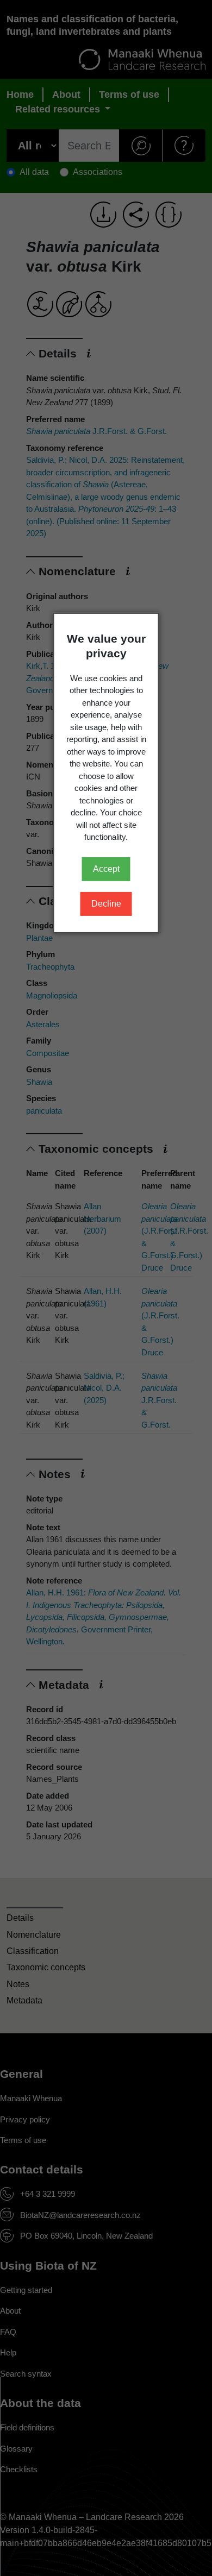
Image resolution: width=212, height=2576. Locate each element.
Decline (106, 904)
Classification (33, 1951)
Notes (18, 1984)
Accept (106, 869)
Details (20, 1918)
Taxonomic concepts (46, 1967)
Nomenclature (34, 1935)
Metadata (24, 2000)
